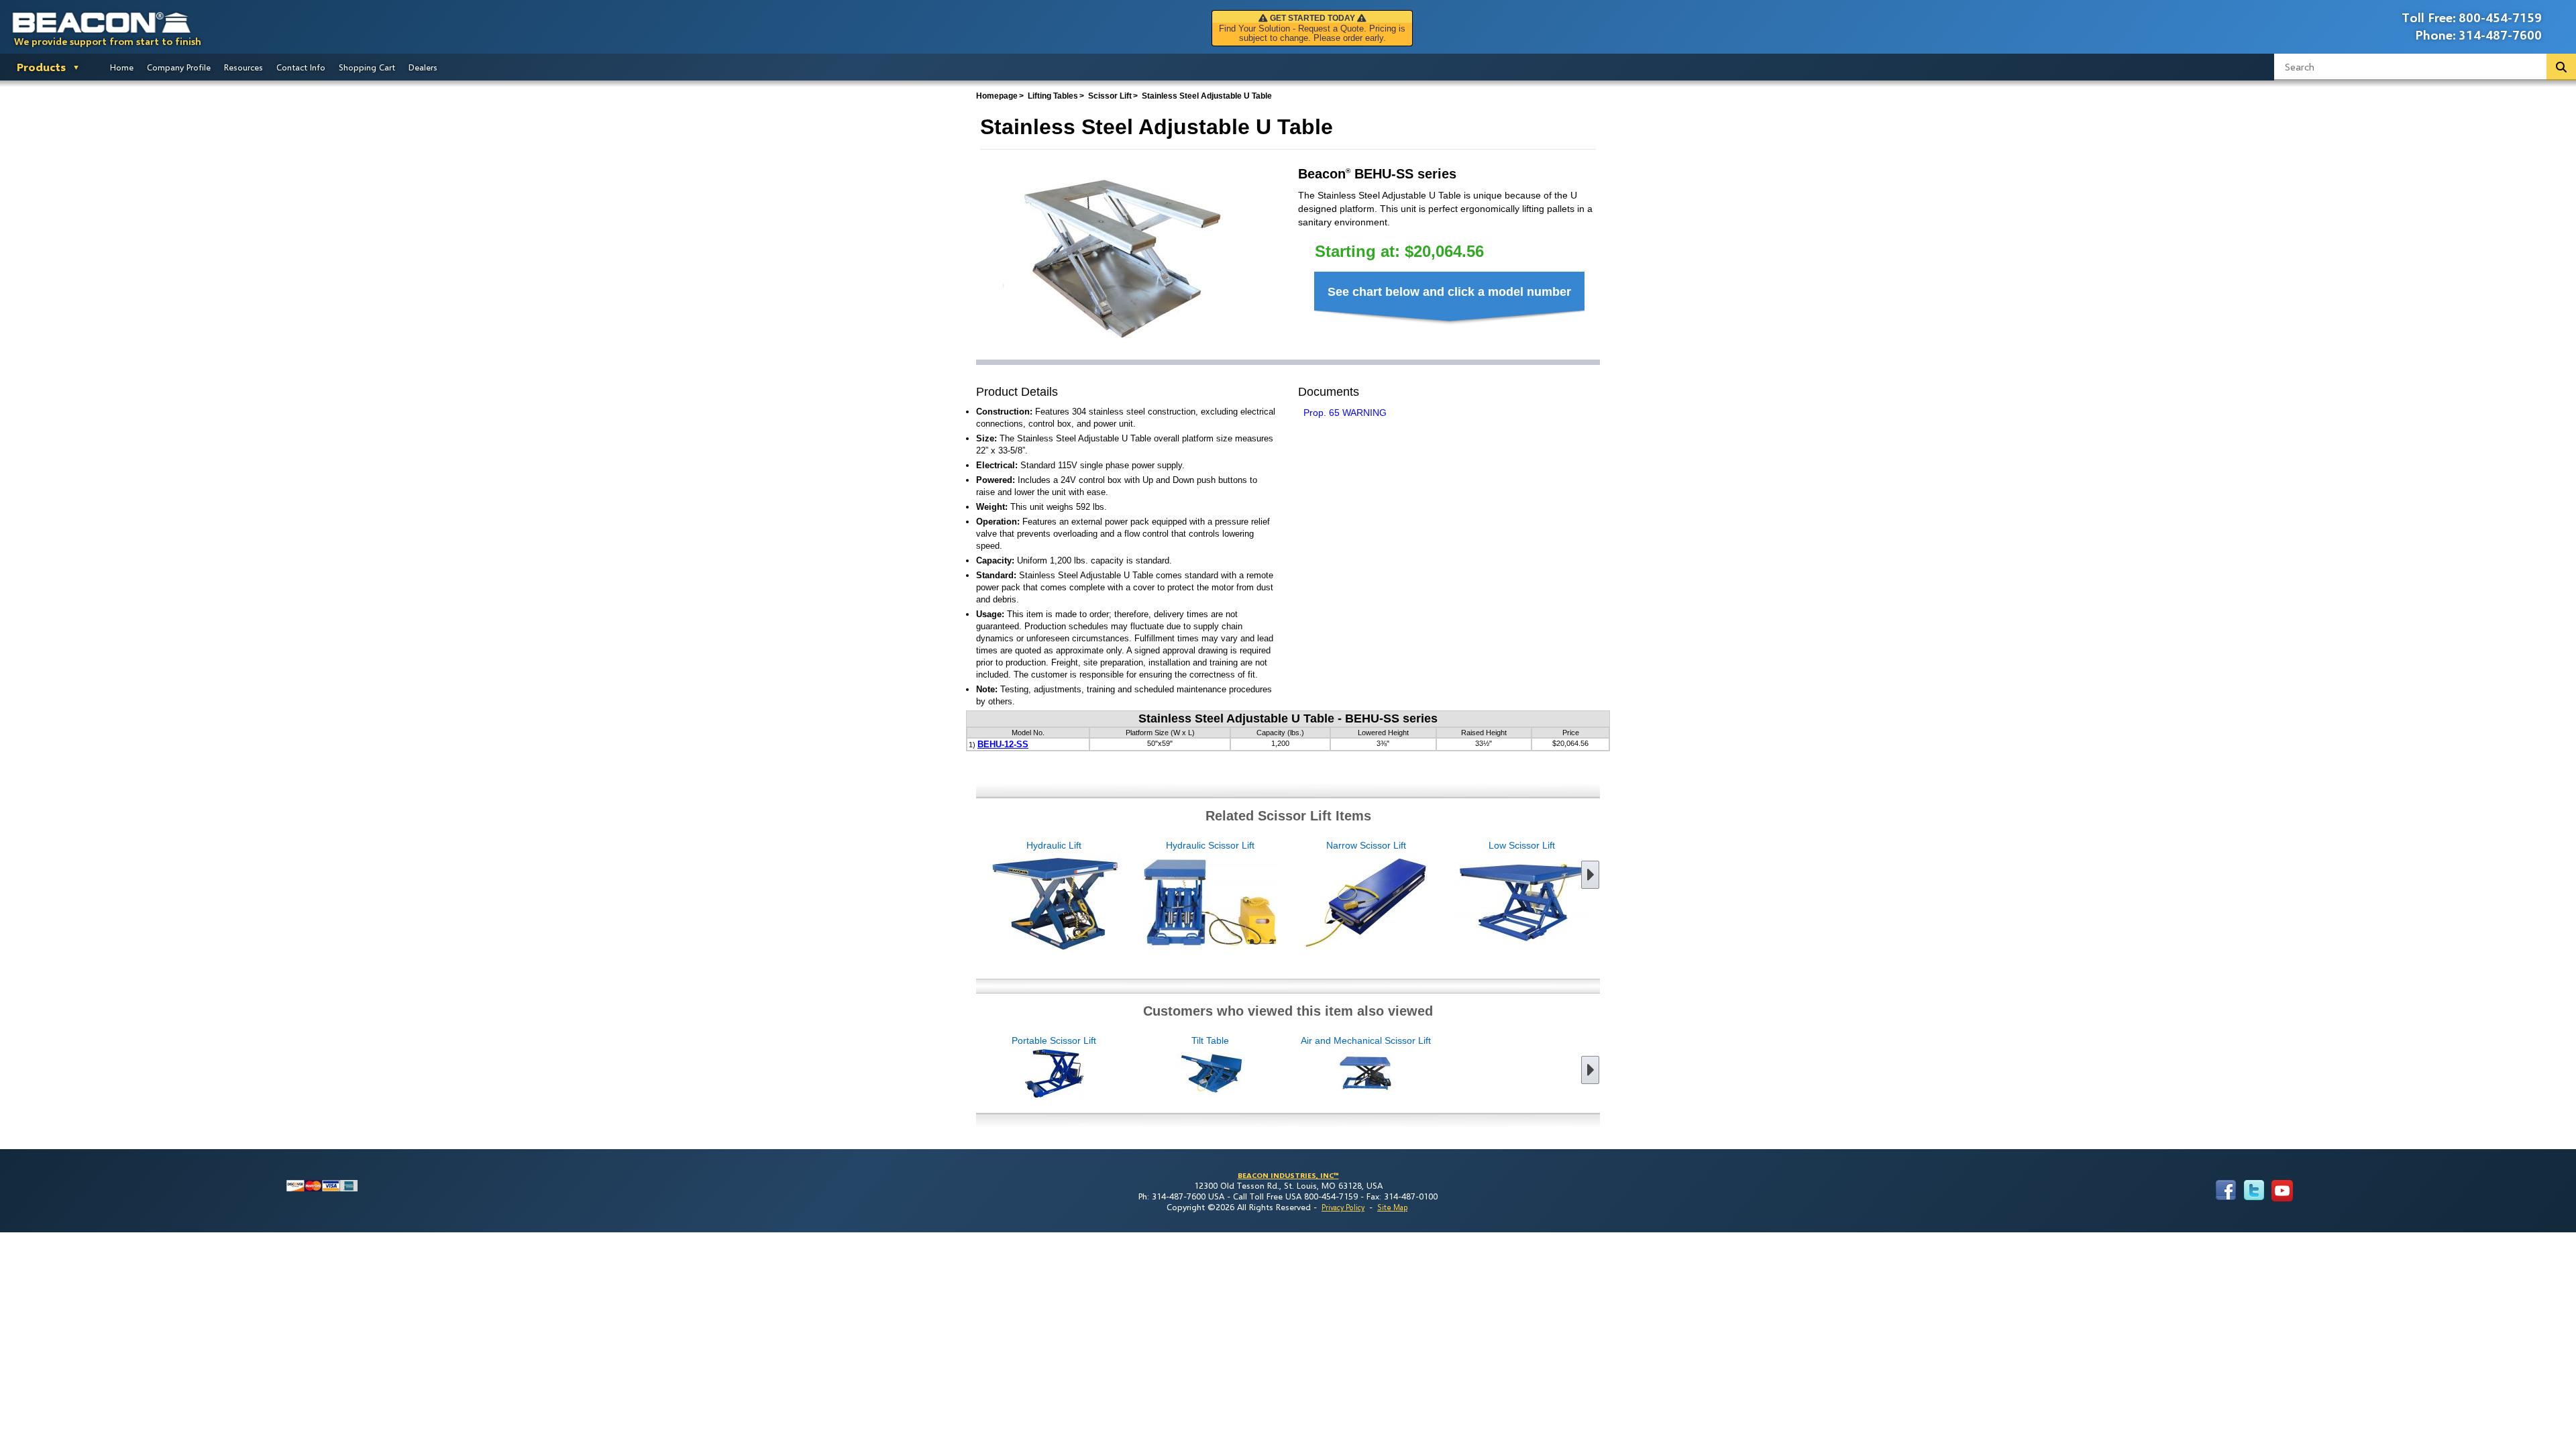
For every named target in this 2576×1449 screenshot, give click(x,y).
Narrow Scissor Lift (1366, 845)
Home (122, 67)
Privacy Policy (1343, 1207)
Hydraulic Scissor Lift (1210, 845)
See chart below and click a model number (1449, 292)
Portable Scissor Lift (1054, 1040)
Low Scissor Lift (1522, 845)
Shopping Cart (367, 67)
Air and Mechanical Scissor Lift (1366, 1040)
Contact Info (301, 67)
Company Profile (179, 67)
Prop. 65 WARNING (1345, 413)
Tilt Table (1210, 1040)
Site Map (1392, 1207)
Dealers (423, 67)
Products (41, 67)
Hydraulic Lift (1054, 845)
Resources (244, 67)
